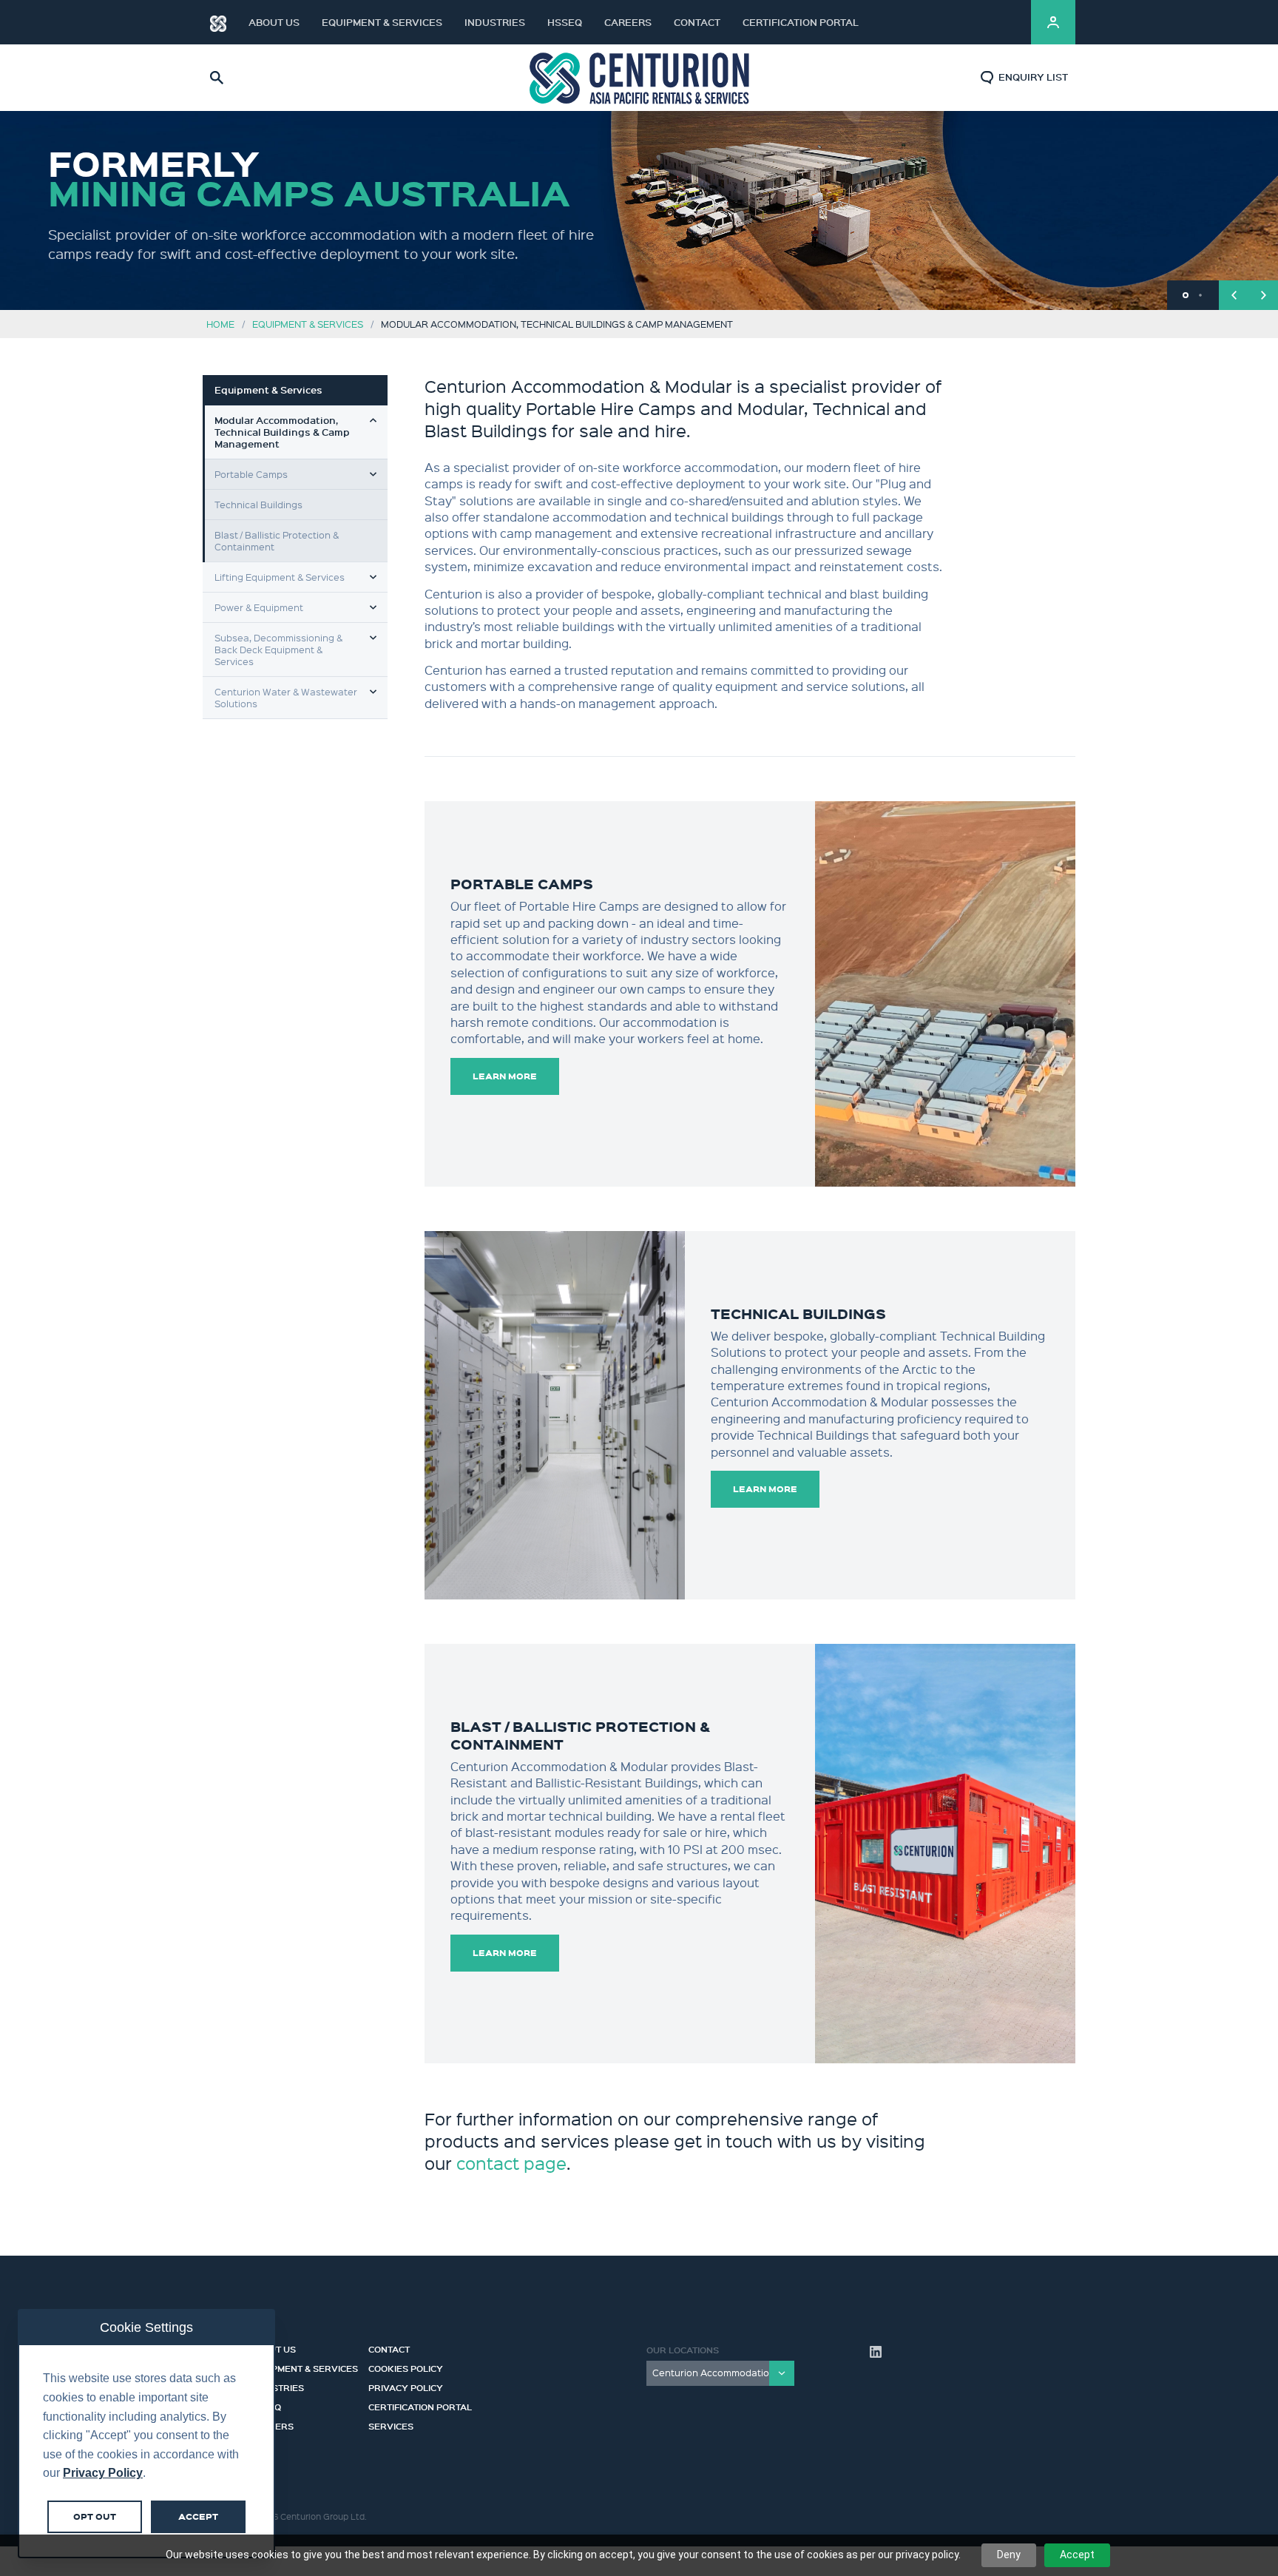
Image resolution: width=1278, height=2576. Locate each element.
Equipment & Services (382, 22)
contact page (511, 2163)
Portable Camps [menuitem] (251, 474)
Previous (1234, 295)
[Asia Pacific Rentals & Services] (639, 77)
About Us (274, 22)
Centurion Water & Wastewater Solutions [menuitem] (286, 697)
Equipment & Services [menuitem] (268, 390)
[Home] (218, 22)
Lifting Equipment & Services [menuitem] (280, 577)
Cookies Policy (406, 2367)
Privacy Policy (406, 2386)
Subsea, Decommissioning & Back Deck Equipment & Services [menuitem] (278, 649)
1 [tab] (1186, 295)
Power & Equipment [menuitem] (259, 607)
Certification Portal (801, 22)
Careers (628, 22)
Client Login (1053, 22)
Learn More (505, 1076)
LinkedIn (1001, 22)
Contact (697, 22)
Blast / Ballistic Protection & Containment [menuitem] (277, 540)
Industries (495, 22)
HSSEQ (565, 22)
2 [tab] (1200, 295)
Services (391, 2424)
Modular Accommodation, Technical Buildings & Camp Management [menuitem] (282, 432)
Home (220, 324)
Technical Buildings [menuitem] (258, 504)
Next (1263, 295)
